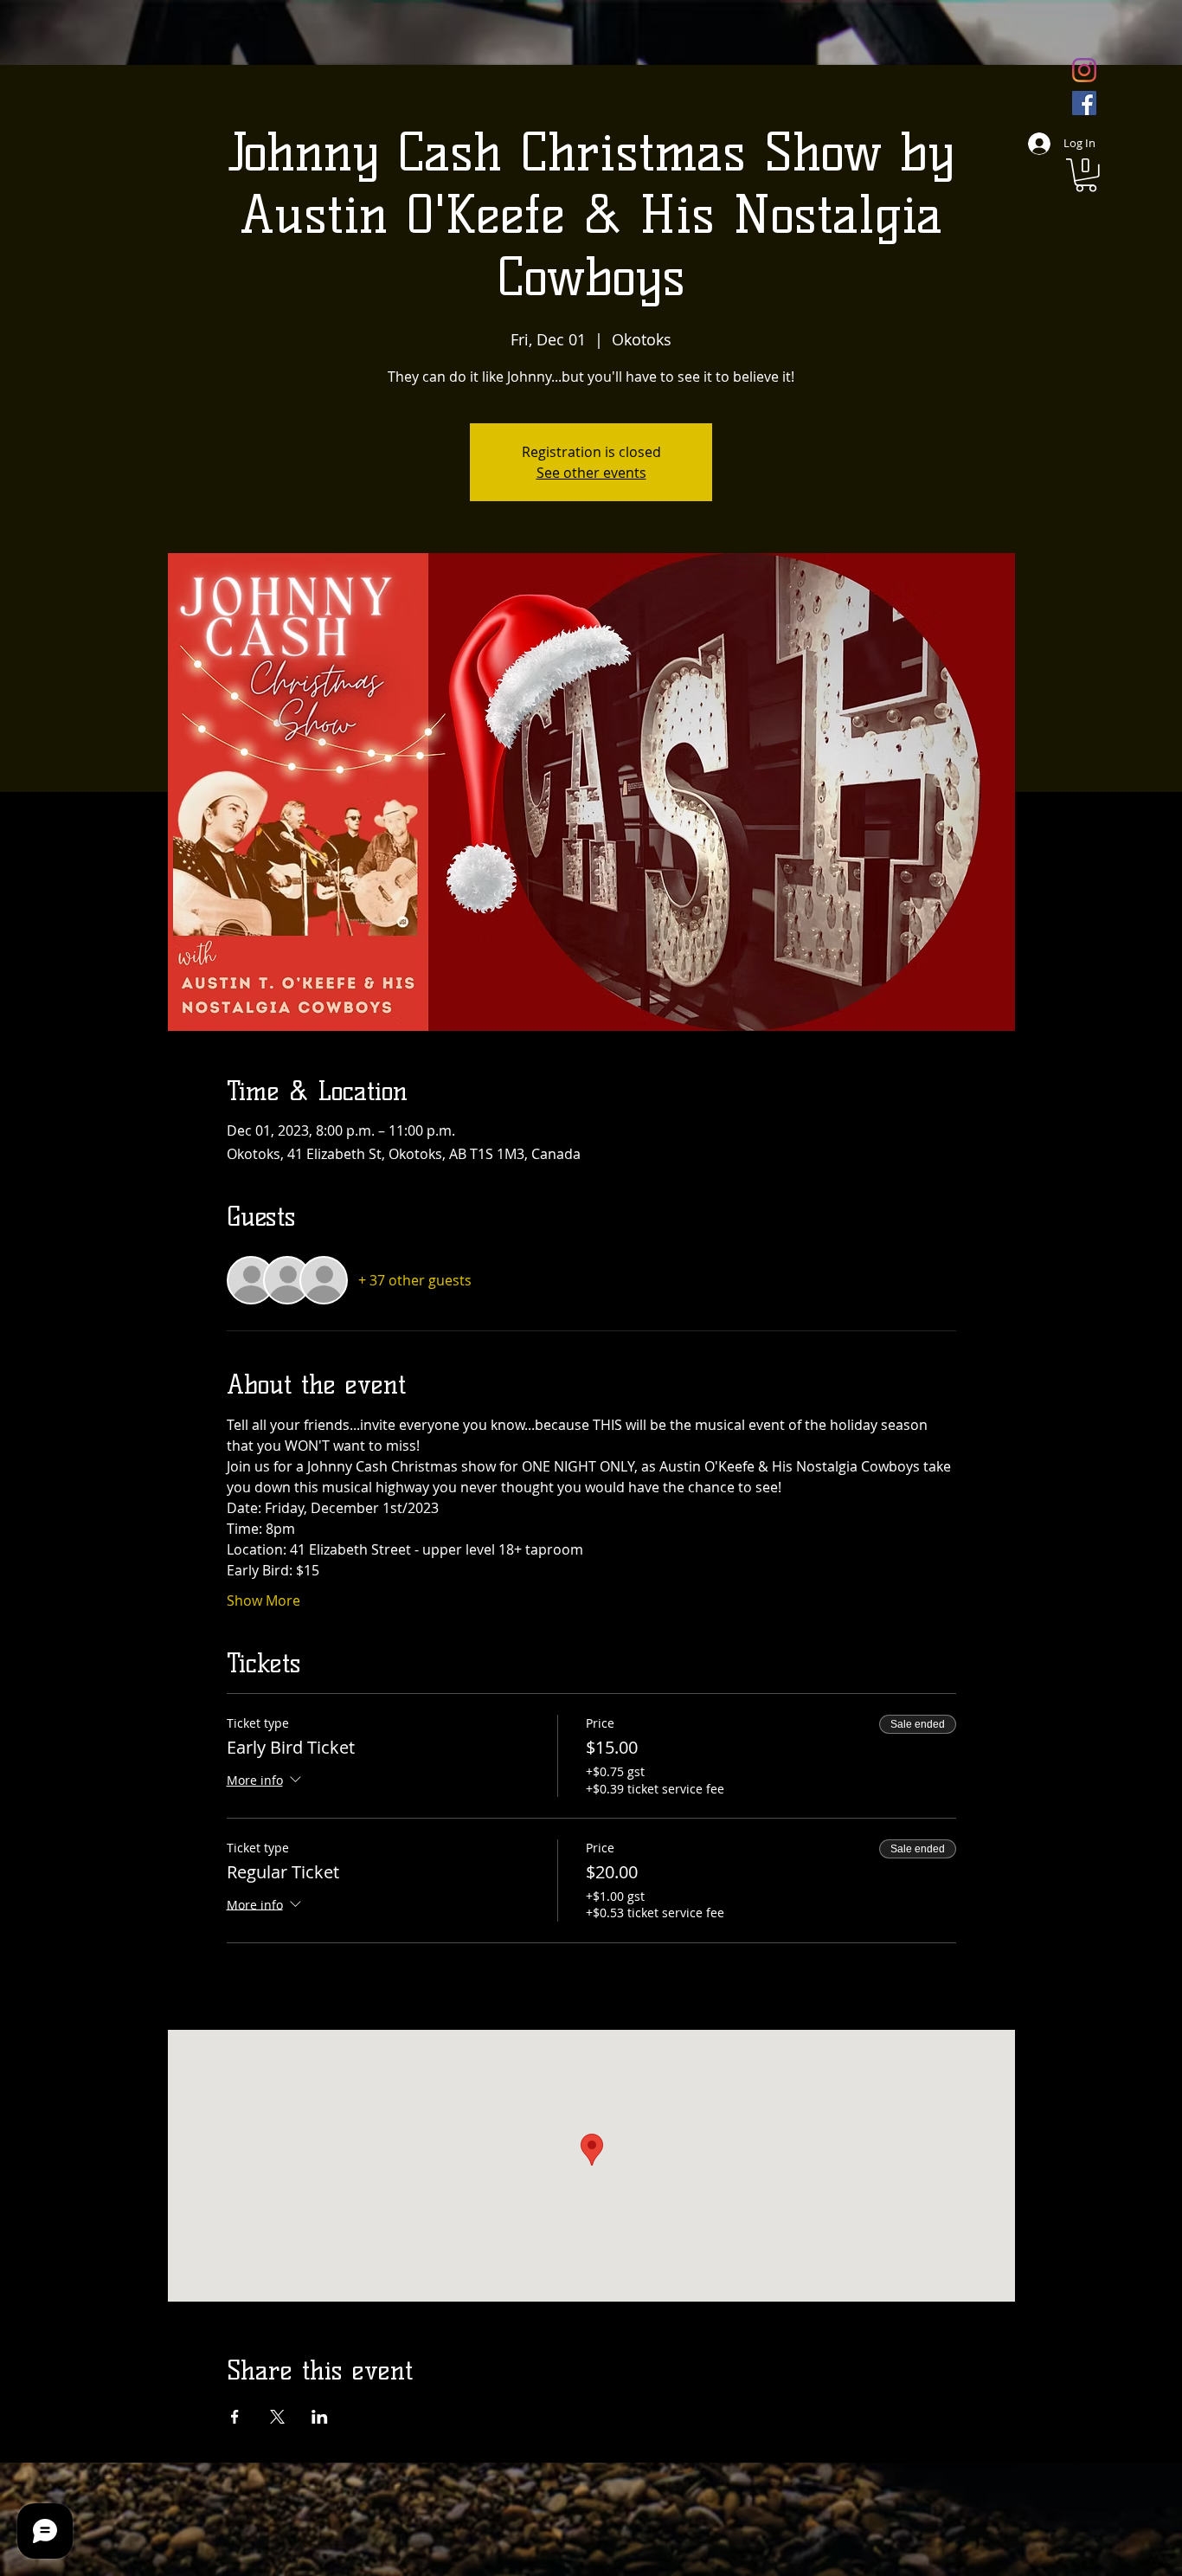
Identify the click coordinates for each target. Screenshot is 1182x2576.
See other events (591, 473)
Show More (263, 1600)
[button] (1086, 175)
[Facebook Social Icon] (1084, 103)
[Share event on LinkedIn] (320, 2417)
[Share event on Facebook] (235, 2417)
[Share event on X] (277, 2417)
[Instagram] (1084, 70)
